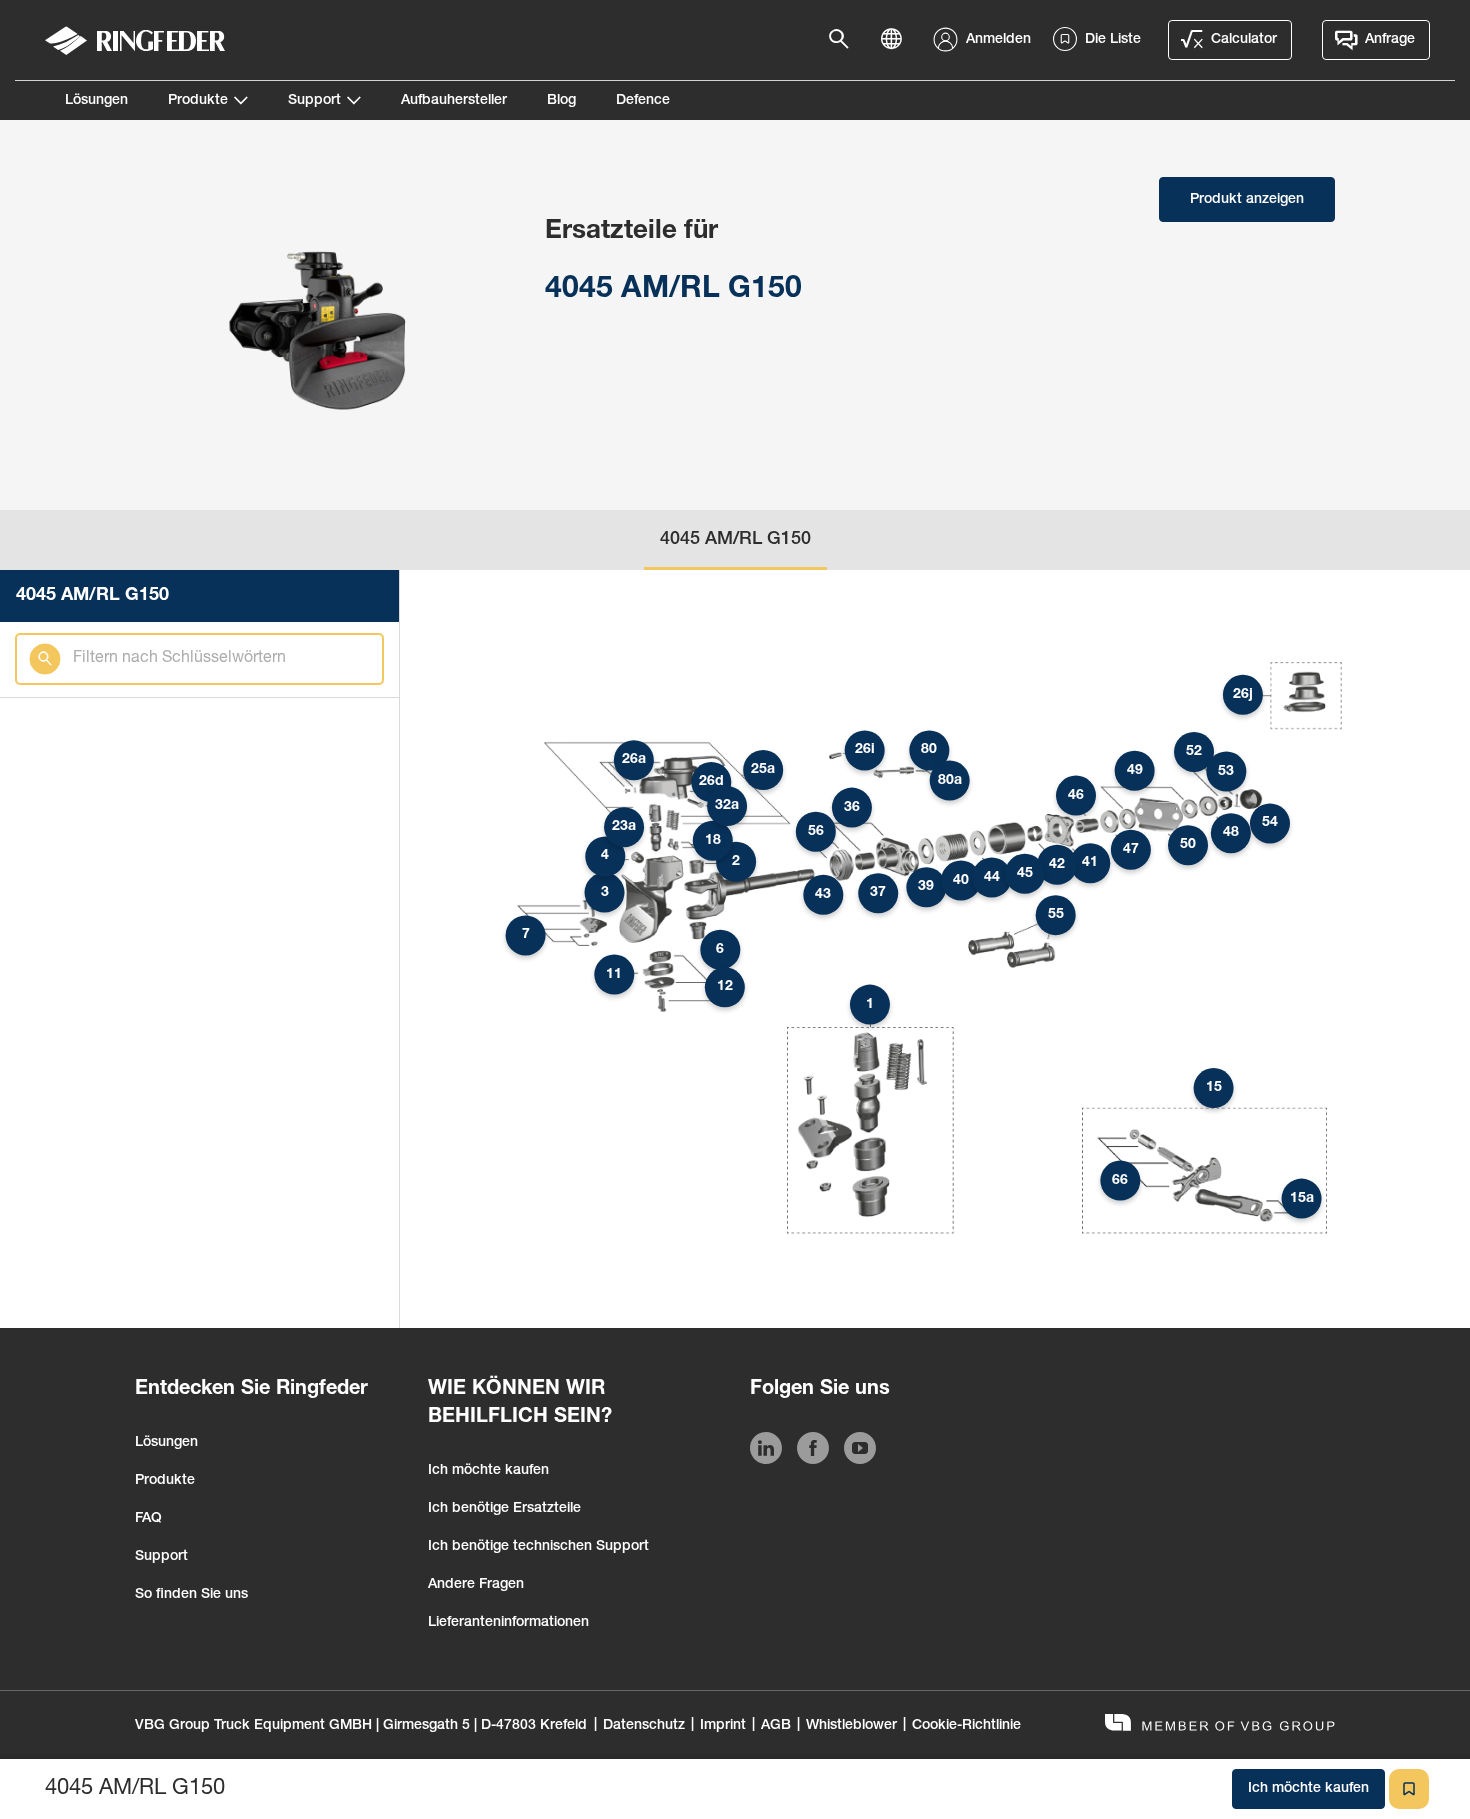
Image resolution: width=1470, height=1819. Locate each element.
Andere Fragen (476, 1585)
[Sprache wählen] (897, 40)
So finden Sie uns (191, 1595)
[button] (870, 1005)
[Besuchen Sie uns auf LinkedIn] (766, 1452)
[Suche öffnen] (845, 40)
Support (314, 101)
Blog (561, 101)
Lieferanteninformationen (508, 1623)
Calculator (1244, 40)
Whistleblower (851, 1726)
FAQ (148, 1519)
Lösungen (96, 101)
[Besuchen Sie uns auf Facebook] (813, 1452)
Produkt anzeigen (1247, 200)
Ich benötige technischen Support (538, 1547)
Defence (643, 101)
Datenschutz (644, 1726)
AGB (776, 1726)
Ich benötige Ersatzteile (504, 1509)
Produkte (198, 101)
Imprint (723, 1726)
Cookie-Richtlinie (966, 1726)
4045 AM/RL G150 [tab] (735, 540)
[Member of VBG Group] (1220, 1725)
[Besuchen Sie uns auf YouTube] (860, 1452)
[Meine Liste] (1409, 1789)
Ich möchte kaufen (488, 1471)
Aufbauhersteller (454, 101)
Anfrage (1390, 40)
